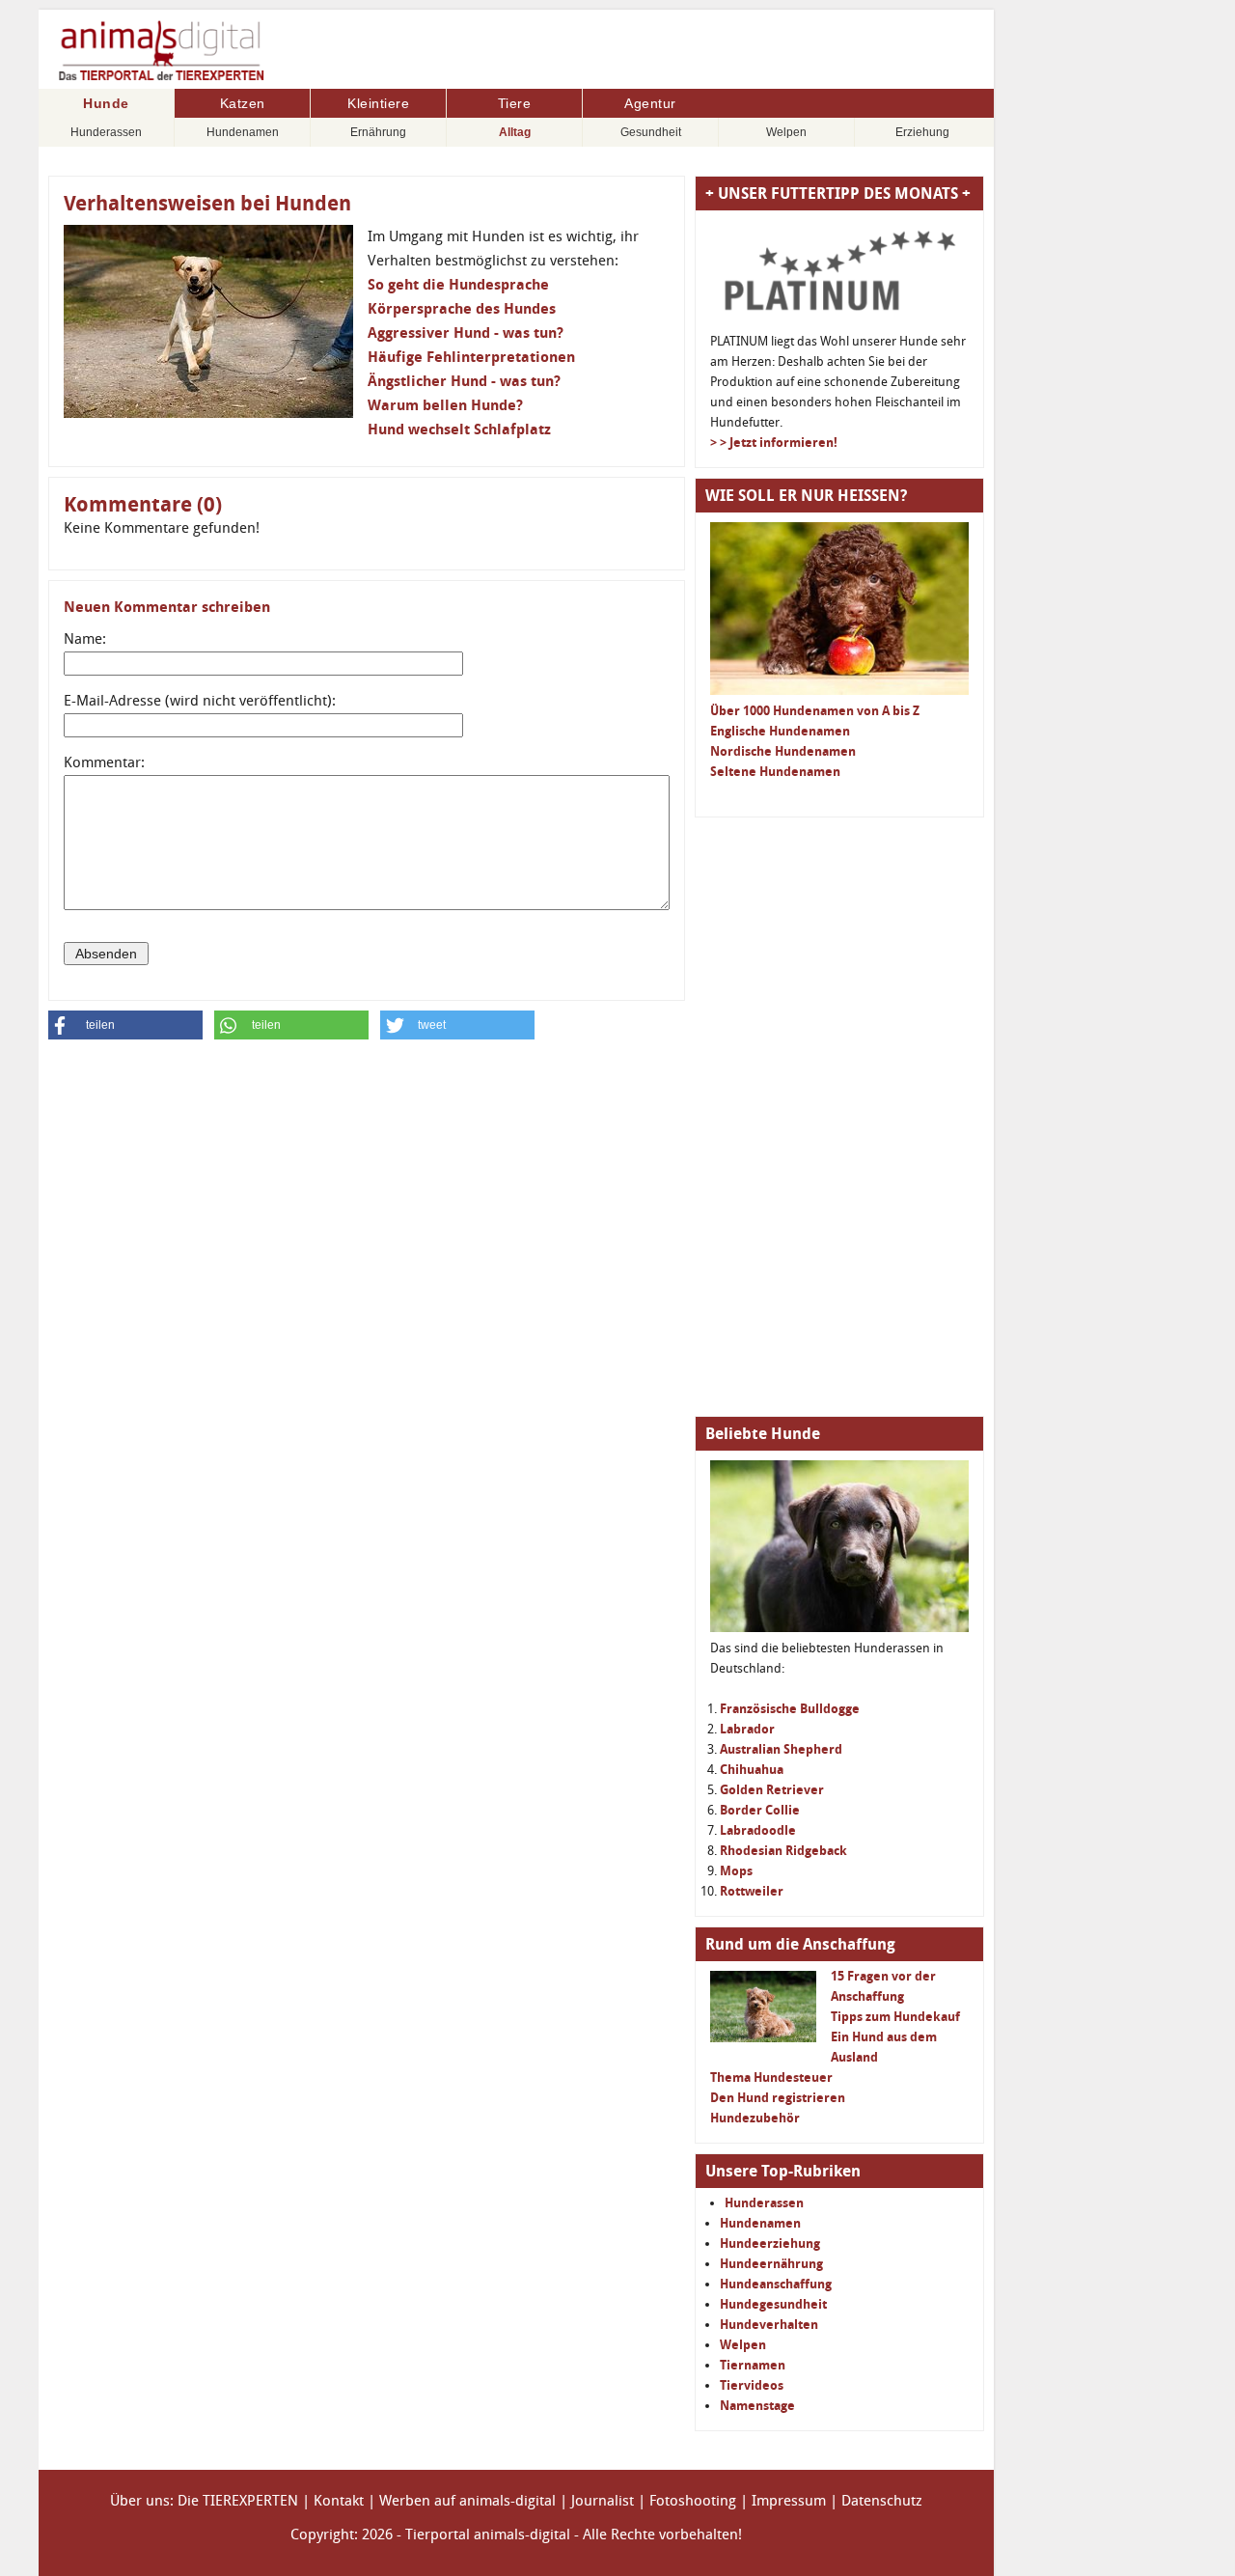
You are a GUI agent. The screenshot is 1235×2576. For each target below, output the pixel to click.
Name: (85, 639)
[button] (125, 1025)
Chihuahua (752, 1770)
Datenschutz (882, 2501)
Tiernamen (753, 2365)
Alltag (515, 132)
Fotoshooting (693, 2501)
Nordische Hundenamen (783, 751)
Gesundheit (651, 132)
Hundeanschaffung (776, 2284)
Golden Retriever (772, 1790)
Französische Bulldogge (790, 1709)
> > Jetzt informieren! (774, 443)
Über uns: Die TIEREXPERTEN (204, 2501)
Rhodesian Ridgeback (783, 1851)
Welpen (786, 132)
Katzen (243, 103)
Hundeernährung (771, 2264)
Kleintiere (378, 103)
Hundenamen (243, 132)
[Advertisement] (839, 1117)
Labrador (747, 1729)
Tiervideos (752, 2385)
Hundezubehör (755, 2118)
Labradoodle (758, 1830)
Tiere (515, 103)
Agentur (650, 103)
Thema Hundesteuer (771, 2077)
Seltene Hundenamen (775, 772)
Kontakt (339, 2501)
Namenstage (757, 2406)
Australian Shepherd (781, 1749)
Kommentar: (104, 762)
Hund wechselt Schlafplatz (459, 429)
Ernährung (378, 132)
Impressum (789, 2501)
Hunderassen (106, 132)
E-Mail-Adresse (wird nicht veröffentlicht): (200, 701)
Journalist (603, 2501)
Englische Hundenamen (780, 731)
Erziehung (922, 132)
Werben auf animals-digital (467, 2501)
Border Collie (760, 1810)
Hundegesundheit (773, 2304)
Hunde (106, 103)
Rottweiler (752, 1891)
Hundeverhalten (769, 2325)
